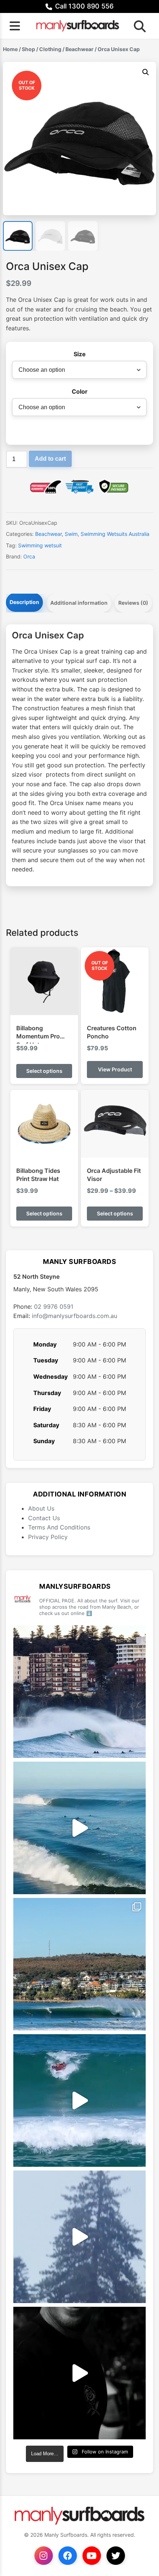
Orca (29, 556)
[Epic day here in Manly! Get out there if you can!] (79, 1964)
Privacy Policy (48, 1537)
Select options (44, 1071)
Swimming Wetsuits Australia (115, 534)
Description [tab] (24, 602)
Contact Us (44, 1518)
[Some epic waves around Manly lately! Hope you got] (79, 1692)
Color (80, 391)
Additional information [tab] (79, 603)
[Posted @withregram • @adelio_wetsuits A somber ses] (79, 2373)
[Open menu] (15, 26)
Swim (71, 534)
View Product (115, 1069)
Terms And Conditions (59, 1527)
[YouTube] (92, 2556)
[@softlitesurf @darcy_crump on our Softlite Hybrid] (79, 2237)
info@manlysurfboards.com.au (75, 1316)
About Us (41, 1508)
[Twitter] (116, 2556)
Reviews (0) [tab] (133, 603)
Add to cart (50, 459)
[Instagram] (44, 2556)
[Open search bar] (138, 26)
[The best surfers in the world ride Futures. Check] (79, 2100)
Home (10, 49)
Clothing (50, 49)
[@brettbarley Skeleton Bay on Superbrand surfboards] (79, 1828)
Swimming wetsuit (40, 545)
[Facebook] (68, 2556)
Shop (28, 49)
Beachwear (79, 49)
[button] (146, 72)
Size (80, 354)
